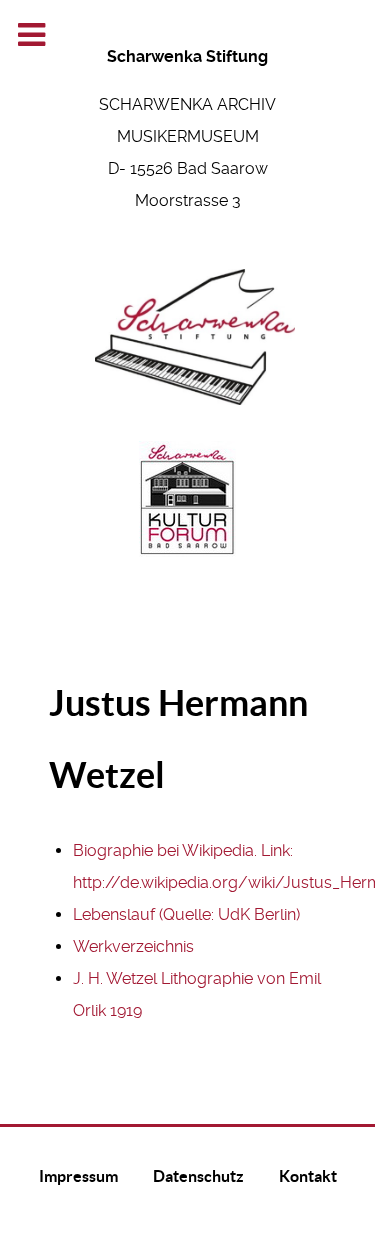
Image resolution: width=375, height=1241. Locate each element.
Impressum (78, 1176)
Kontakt (308, 1176)
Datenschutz (198, 1176)
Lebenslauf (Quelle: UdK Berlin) (186, 914)
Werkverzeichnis (133, 946)
